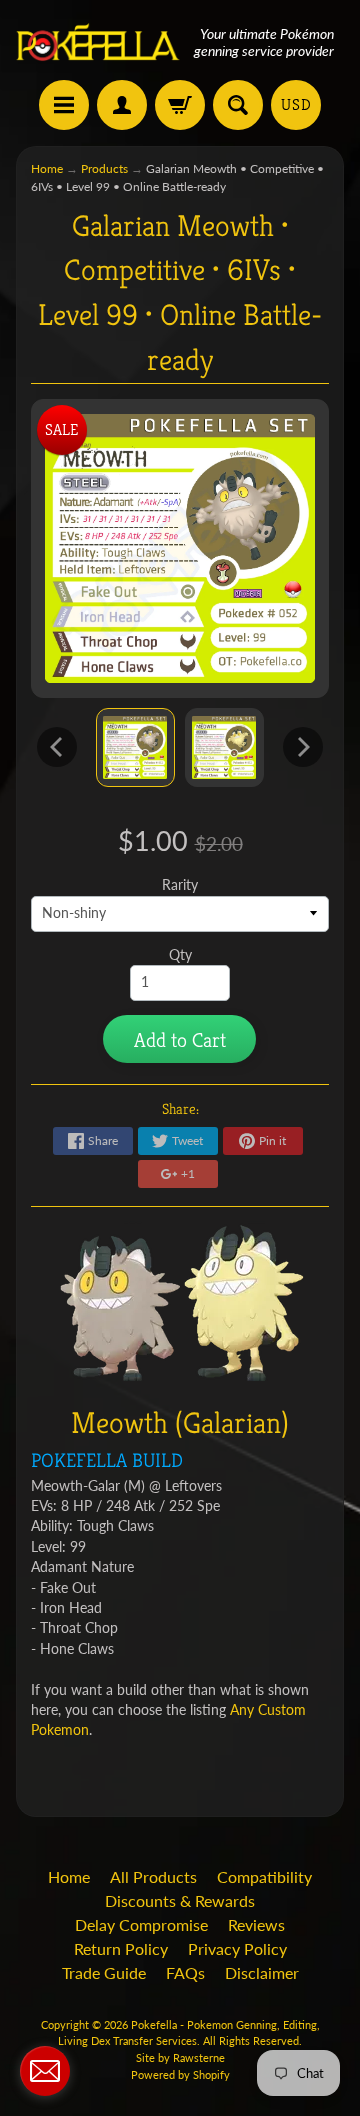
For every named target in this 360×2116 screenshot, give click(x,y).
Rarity (180, 885)
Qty (180, 955)
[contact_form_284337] (45, 2071)
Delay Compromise (141, 1924)
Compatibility (264, 1876)
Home (47, 168)
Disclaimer (262, 1972)
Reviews (256, 1924)
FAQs (185, 1972)
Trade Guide (104, 1972)
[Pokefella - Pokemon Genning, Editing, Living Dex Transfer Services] (98, 42)
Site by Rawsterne (180, 2057)
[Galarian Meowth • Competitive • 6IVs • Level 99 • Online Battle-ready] (135, 747)
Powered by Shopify (180, 2074)
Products (104, 168)
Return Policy (121, 1948)
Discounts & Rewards (180, 1900)
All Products (153, 1876)
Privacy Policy (237, 1948)
